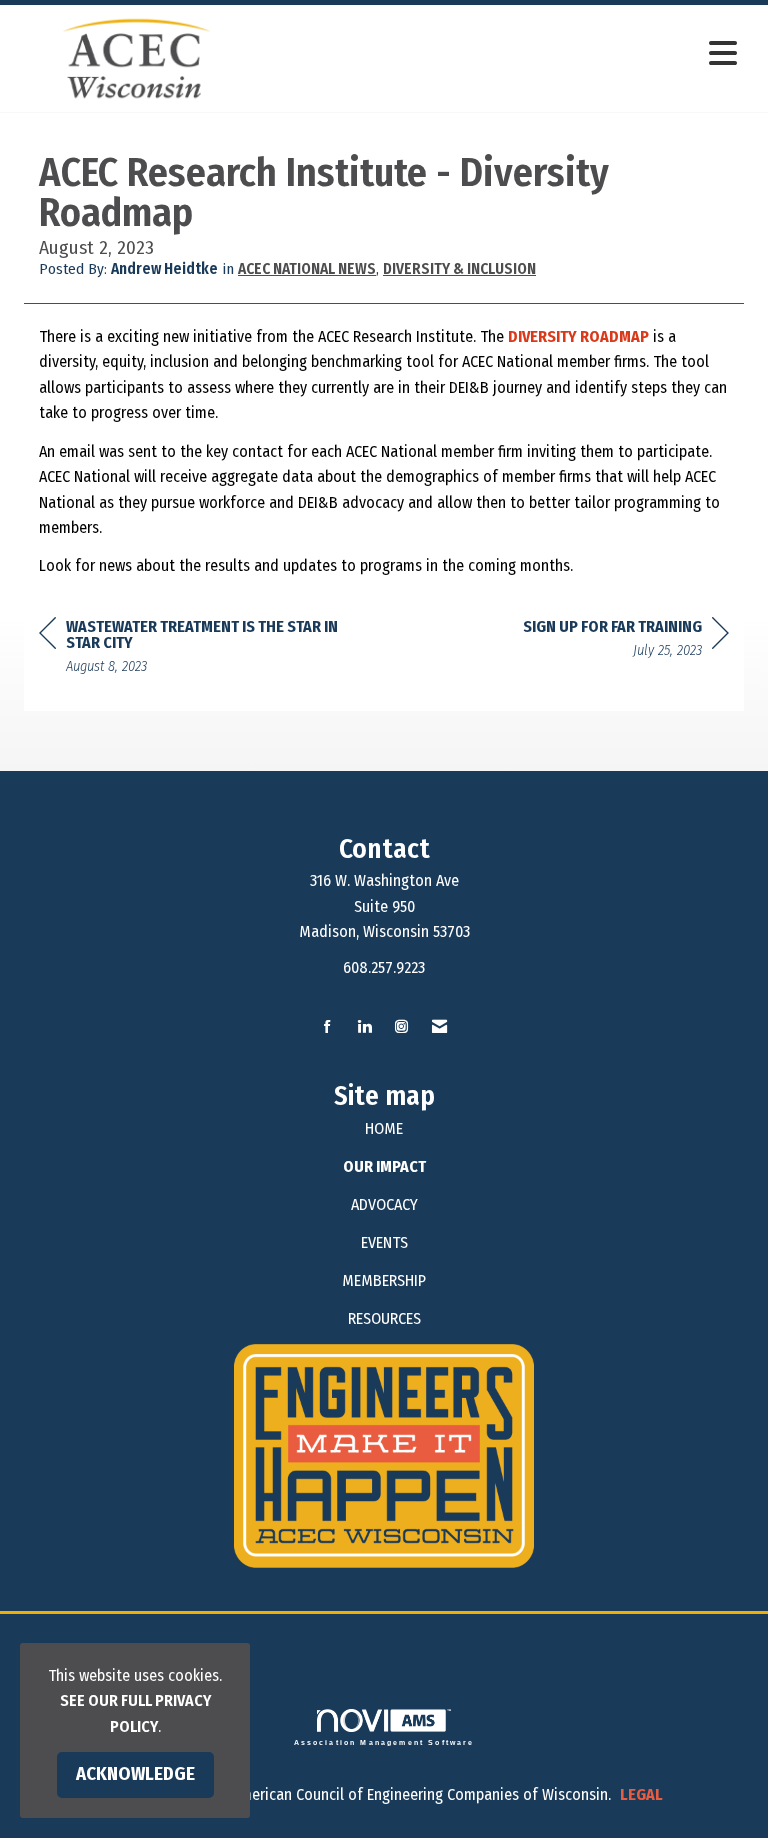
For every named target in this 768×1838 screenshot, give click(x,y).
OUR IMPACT (384, 1166)
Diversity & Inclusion (459, 269)
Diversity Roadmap (578, 336)
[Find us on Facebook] (327, 1027)
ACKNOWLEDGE (135, 1774)
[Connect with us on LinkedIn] (364, 1027)
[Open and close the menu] (503, 54)
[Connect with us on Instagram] (401, 1027)
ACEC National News (307, 269)
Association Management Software (384, 1742)
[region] (626, 641)
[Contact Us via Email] (439, 1027)
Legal (641, 1794)
